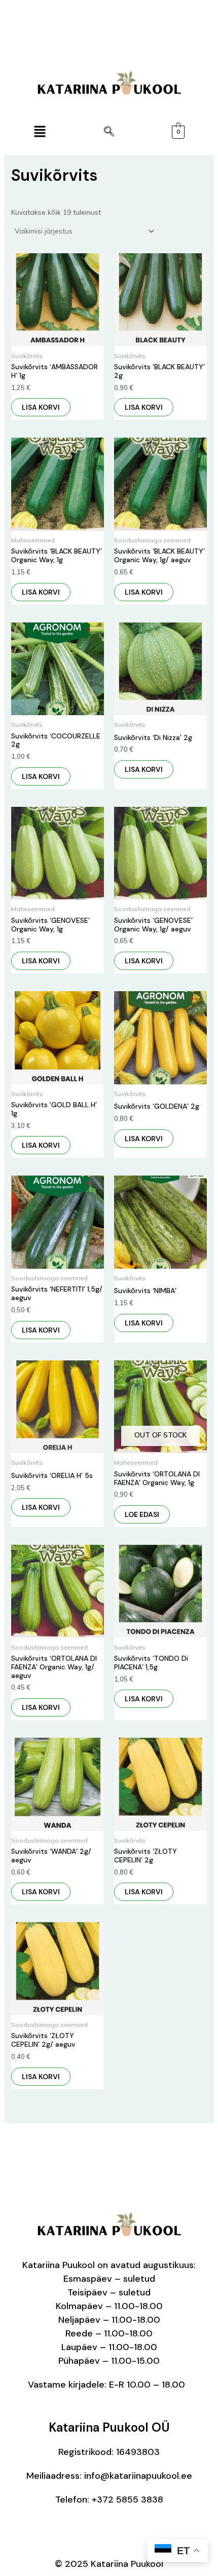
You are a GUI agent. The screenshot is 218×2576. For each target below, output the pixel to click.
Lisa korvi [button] (41, 407)
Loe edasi (142, 1514)
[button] (40, 132)
